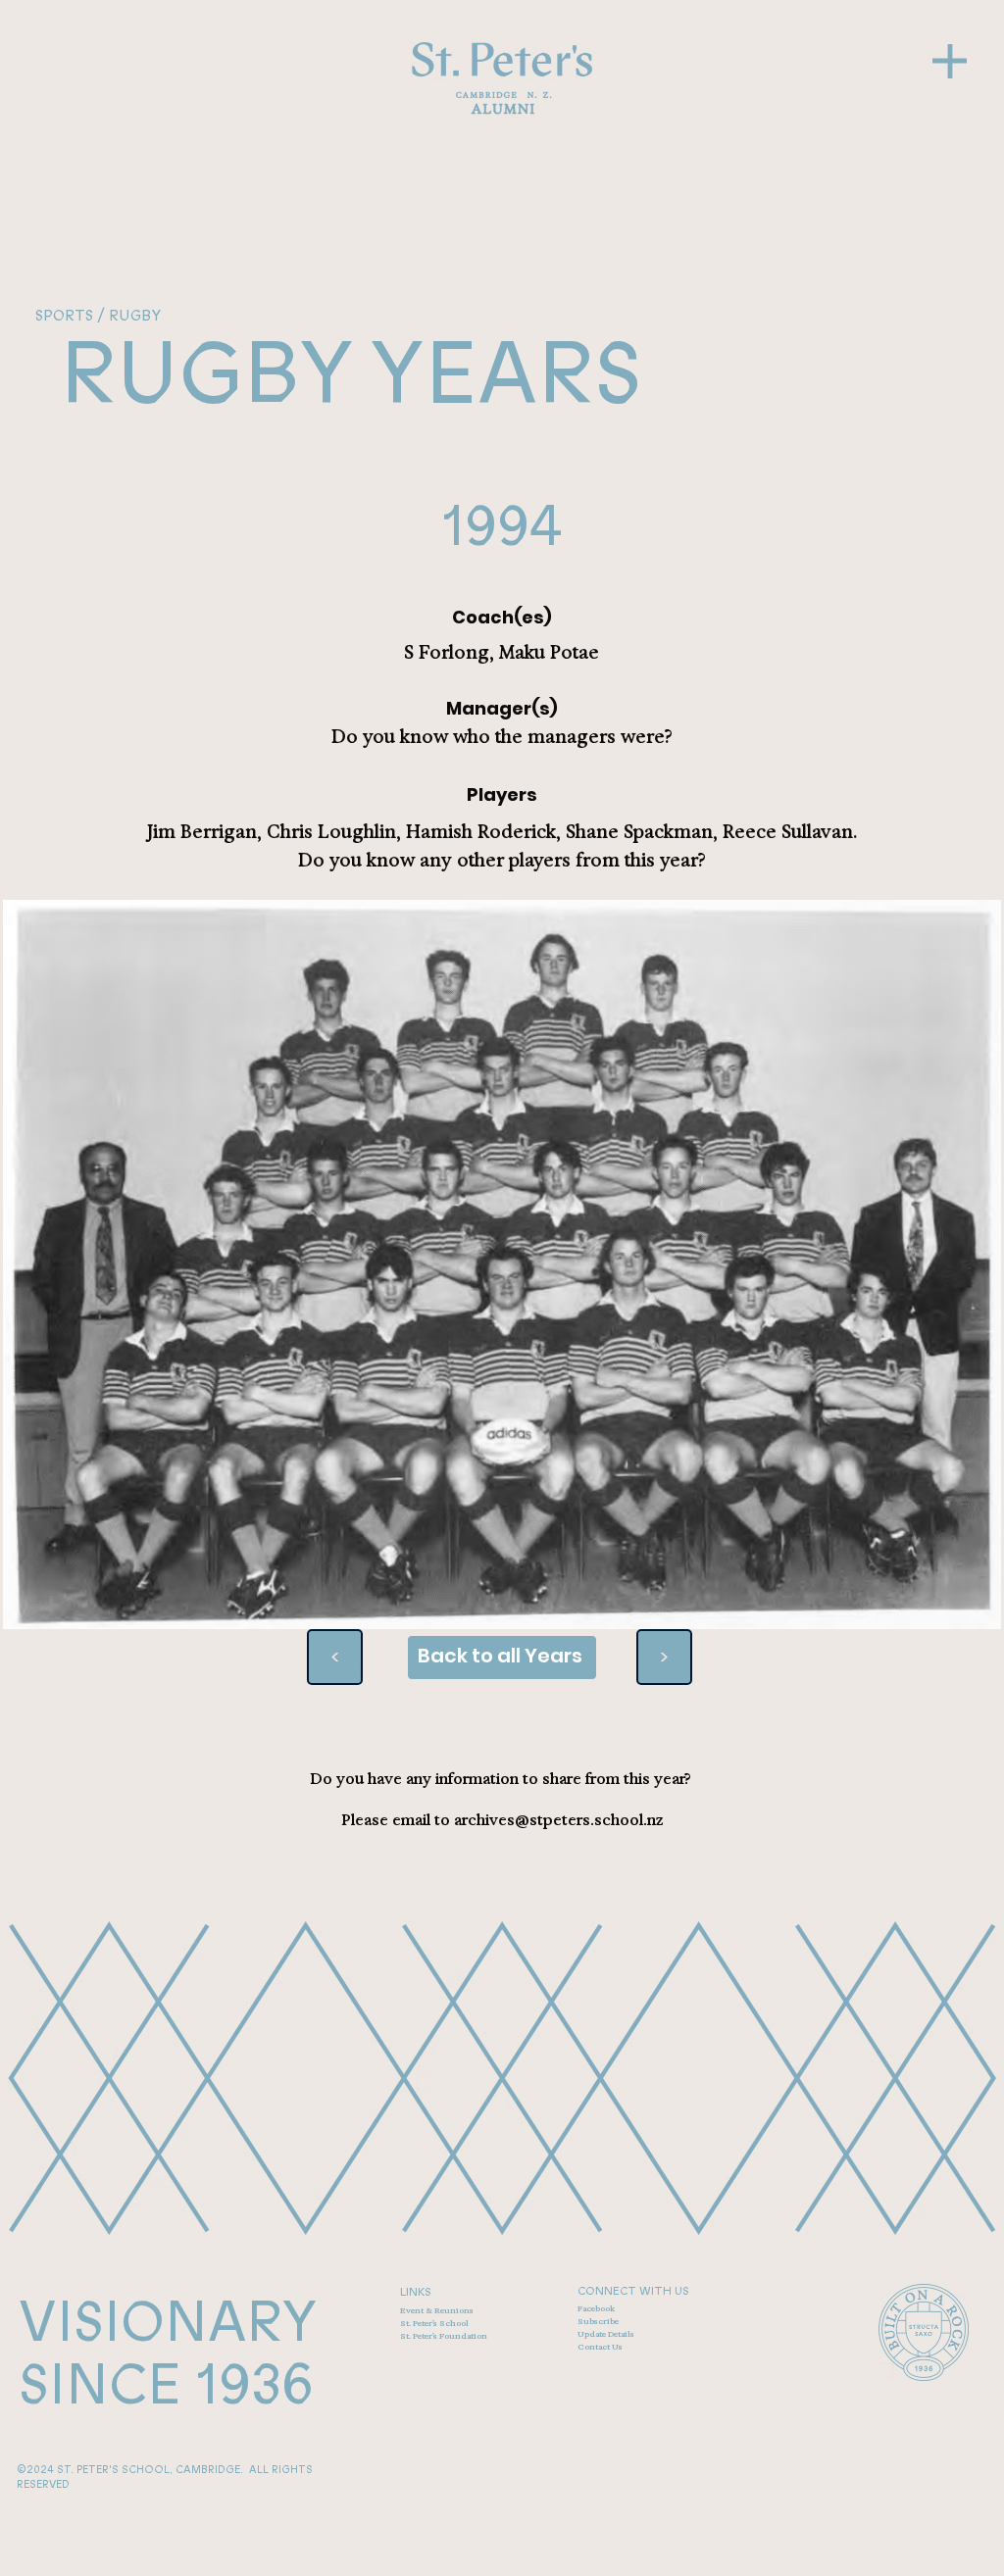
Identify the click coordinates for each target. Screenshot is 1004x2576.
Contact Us (600, 2347)
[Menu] (950, 61)
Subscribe (598, 2321)
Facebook (596, 2308)
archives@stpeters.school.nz (558, 1820)
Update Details (606, 2334)
